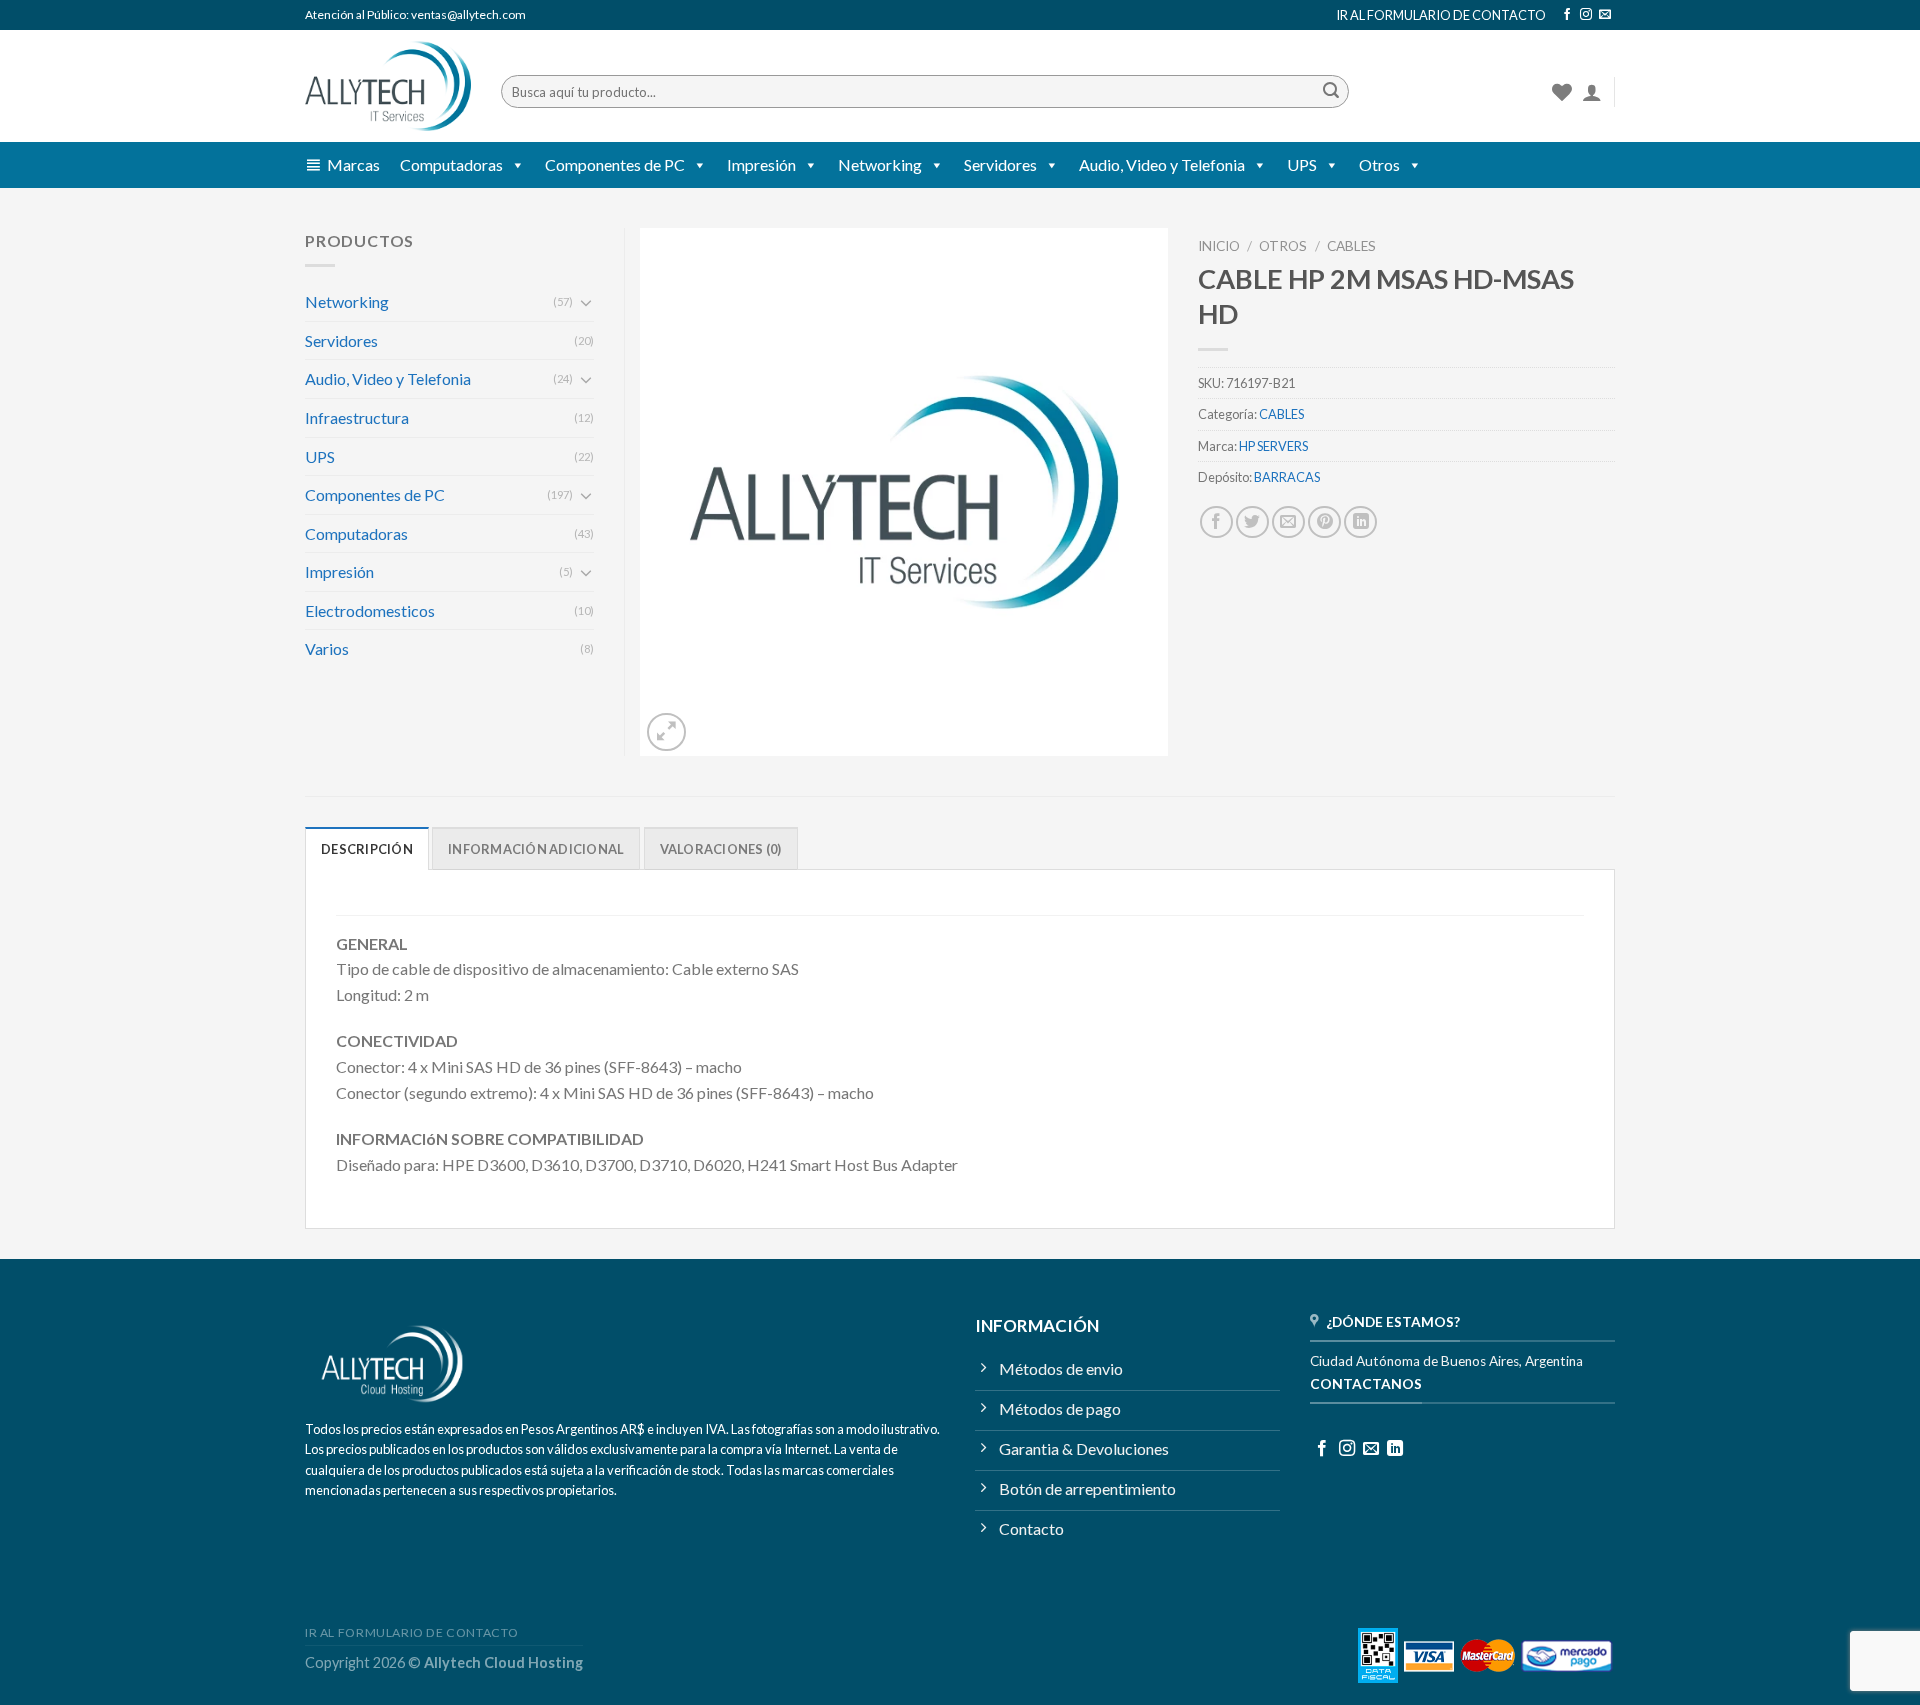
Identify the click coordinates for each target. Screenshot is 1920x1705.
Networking (880, 164)
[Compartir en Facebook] (1216, 522)
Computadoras (451, 164)
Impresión (761, 164)
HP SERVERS (1273, 446)
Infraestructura (357, 417)
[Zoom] (666, 732)
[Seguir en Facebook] (1567, 15)
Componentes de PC (615, 164)
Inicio (1219, 246)
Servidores (1000, 164)
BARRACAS (1287, 477)
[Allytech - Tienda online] (388, 86)
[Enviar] (1331, 92)
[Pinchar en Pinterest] (1324, 522)
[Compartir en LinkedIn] (1360, 522)
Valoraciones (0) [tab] (721, 849)
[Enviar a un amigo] (1288, 522)
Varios (327, 648)
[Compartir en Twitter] (1252, 522)
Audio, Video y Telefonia (1162, 164)
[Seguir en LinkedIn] (1395, 1449)
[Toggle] (586, 302)
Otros (1379, 164)
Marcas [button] (353, 164)
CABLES (1351, 246)
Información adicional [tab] (536, 849)
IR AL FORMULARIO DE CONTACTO (1441, 15)
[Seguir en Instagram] (1586, 15)
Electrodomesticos (370, 610)
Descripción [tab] (367, 849)
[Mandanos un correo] (1605, 15)
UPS (1302, 164)
